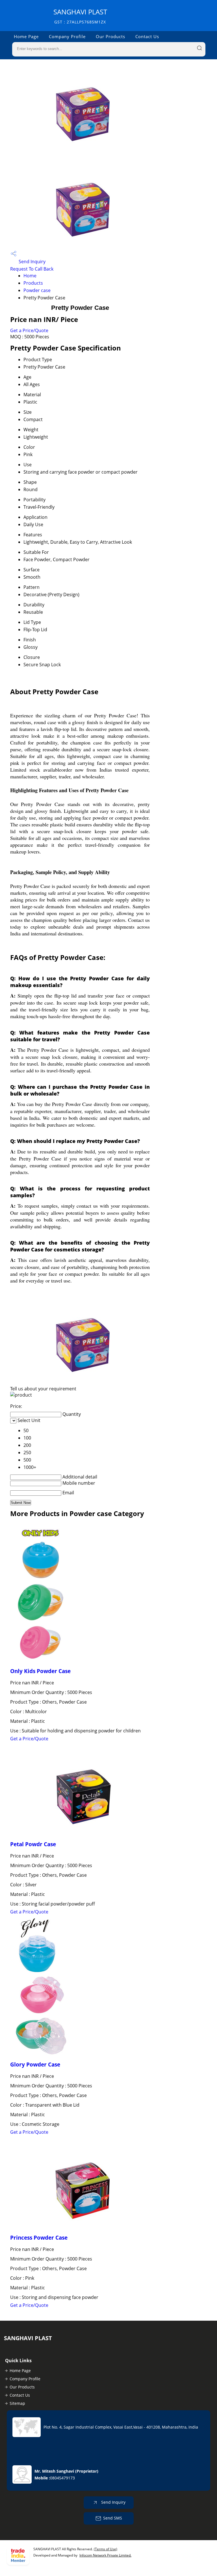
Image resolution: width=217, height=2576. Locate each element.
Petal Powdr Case (33, 1844)
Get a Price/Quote (29, 330)
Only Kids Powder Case (40, 1671)
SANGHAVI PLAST (80, 16)
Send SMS (113, 2518)
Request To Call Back (32, 269)
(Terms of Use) (106, 2549)
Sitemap (17, 2403)
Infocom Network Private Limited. (105, 2555)
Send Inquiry (32, 262)
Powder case (37, 290)
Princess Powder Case (39, 2238)
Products (33, 283)
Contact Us (147, 36)
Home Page (26, 36)
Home (30, 276)
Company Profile (67, 36)
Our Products (110, 36)
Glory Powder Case (35, 2064)
